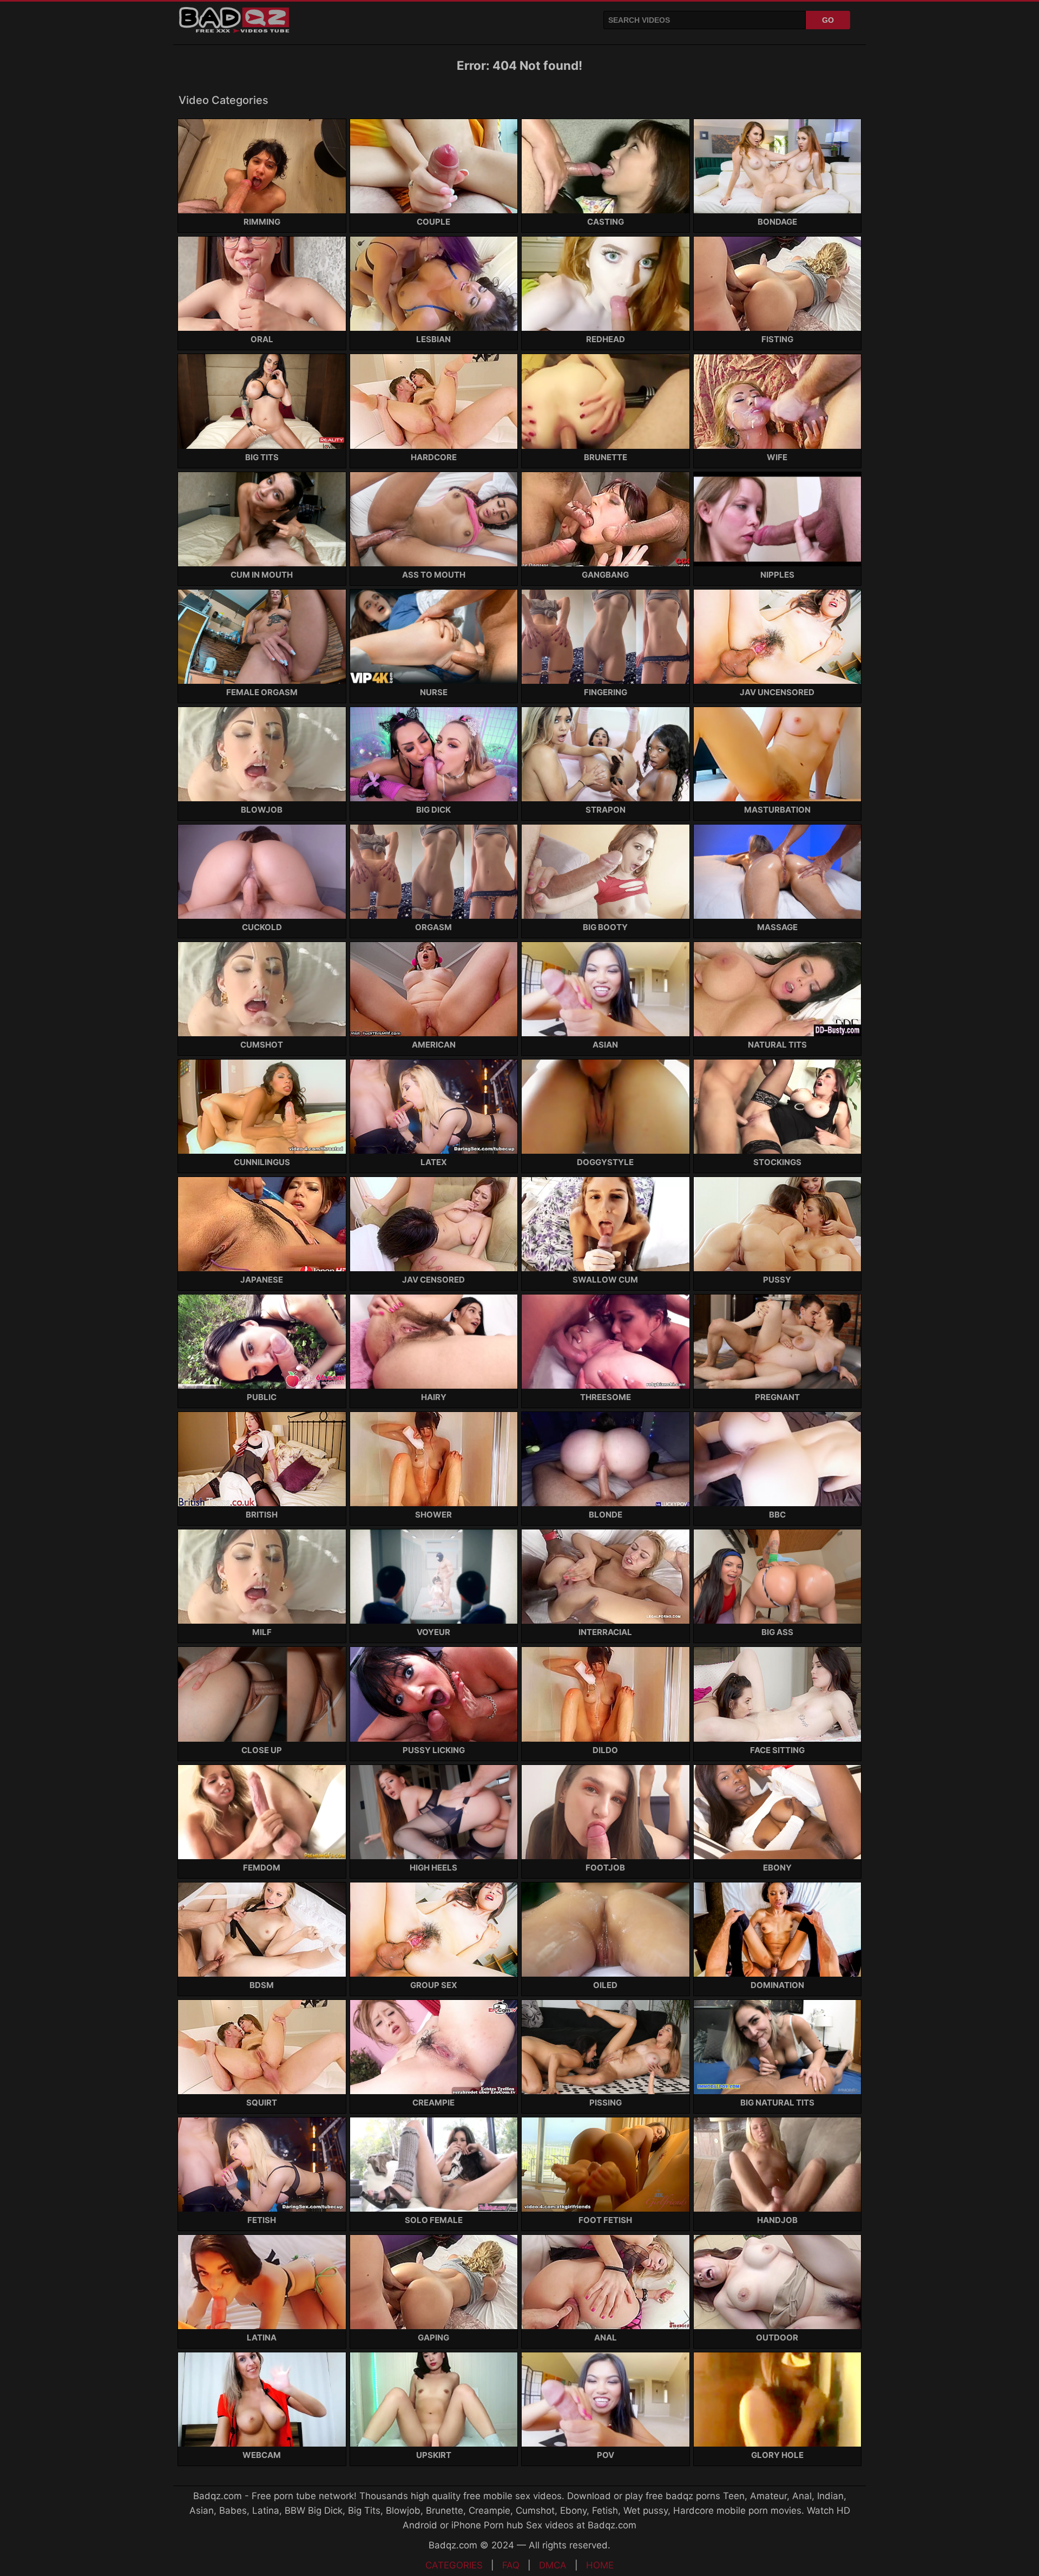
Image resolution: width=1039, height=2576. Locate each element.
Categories (454, 2565)
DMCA (553, 2565)
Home (600, 2565)
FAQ (511, 2565)
